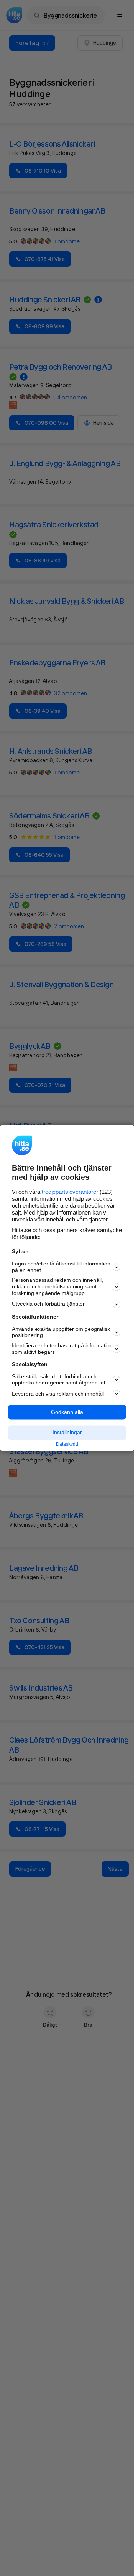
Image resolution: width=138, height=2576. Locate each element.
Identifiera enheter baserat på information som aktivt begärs (62, 1349)
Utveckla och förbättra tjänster (48, 1304)
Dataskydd (67, 1444)
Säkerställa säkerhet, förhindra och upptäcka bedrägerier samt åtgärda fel (58, 1380)
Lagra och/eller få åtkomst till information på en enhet (61, 1267)
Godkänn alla (67, 1412)
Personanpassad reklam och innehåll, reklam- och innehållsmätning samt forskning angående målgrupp (58, 1287)
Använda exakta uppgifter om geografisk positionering (61, 1332)
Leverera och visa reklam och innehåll (58, 1394)
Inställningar (67, 1432)
